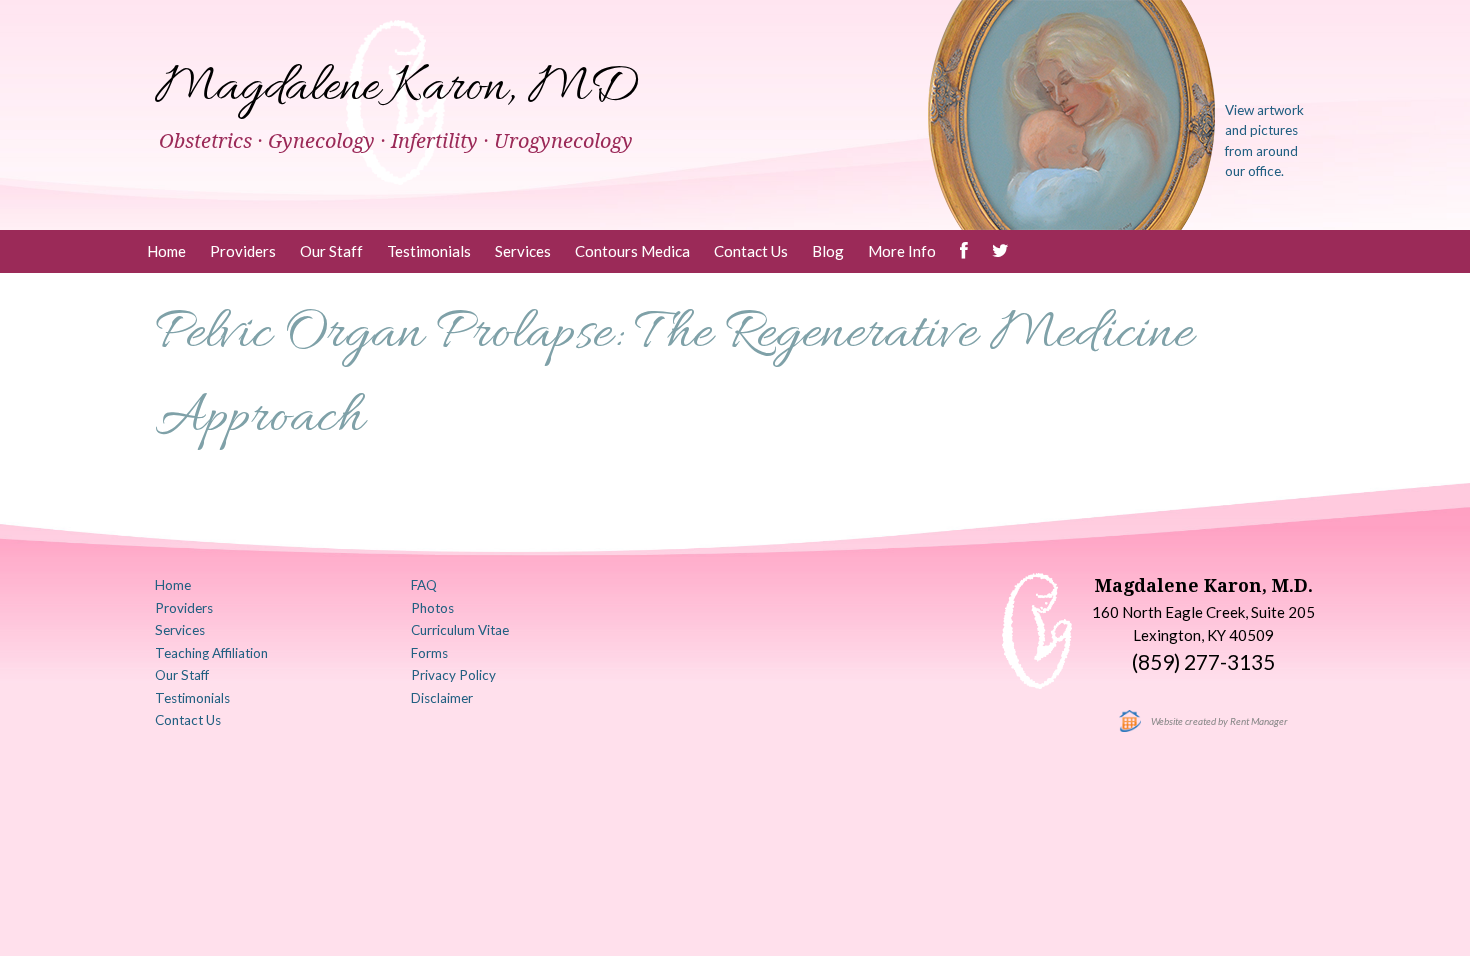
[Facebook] (964, 251)
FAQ (424, 585)
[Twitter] (1000, 251)
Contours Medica (632, 251)
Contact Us (751, 251)
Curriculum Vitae (460, 630)
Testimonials (429, 251)
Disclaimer (442, 698)
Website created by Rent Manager (1219, 721)
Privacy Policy (453, 675)
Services (523, 251)
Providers (243, 251)
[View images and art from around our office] (1071, 113)
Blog (828, 251)
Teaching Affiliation (211, 653)
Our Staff (331, 251)
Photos (432, 608)
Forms (429, 653)
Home (166, 251)
